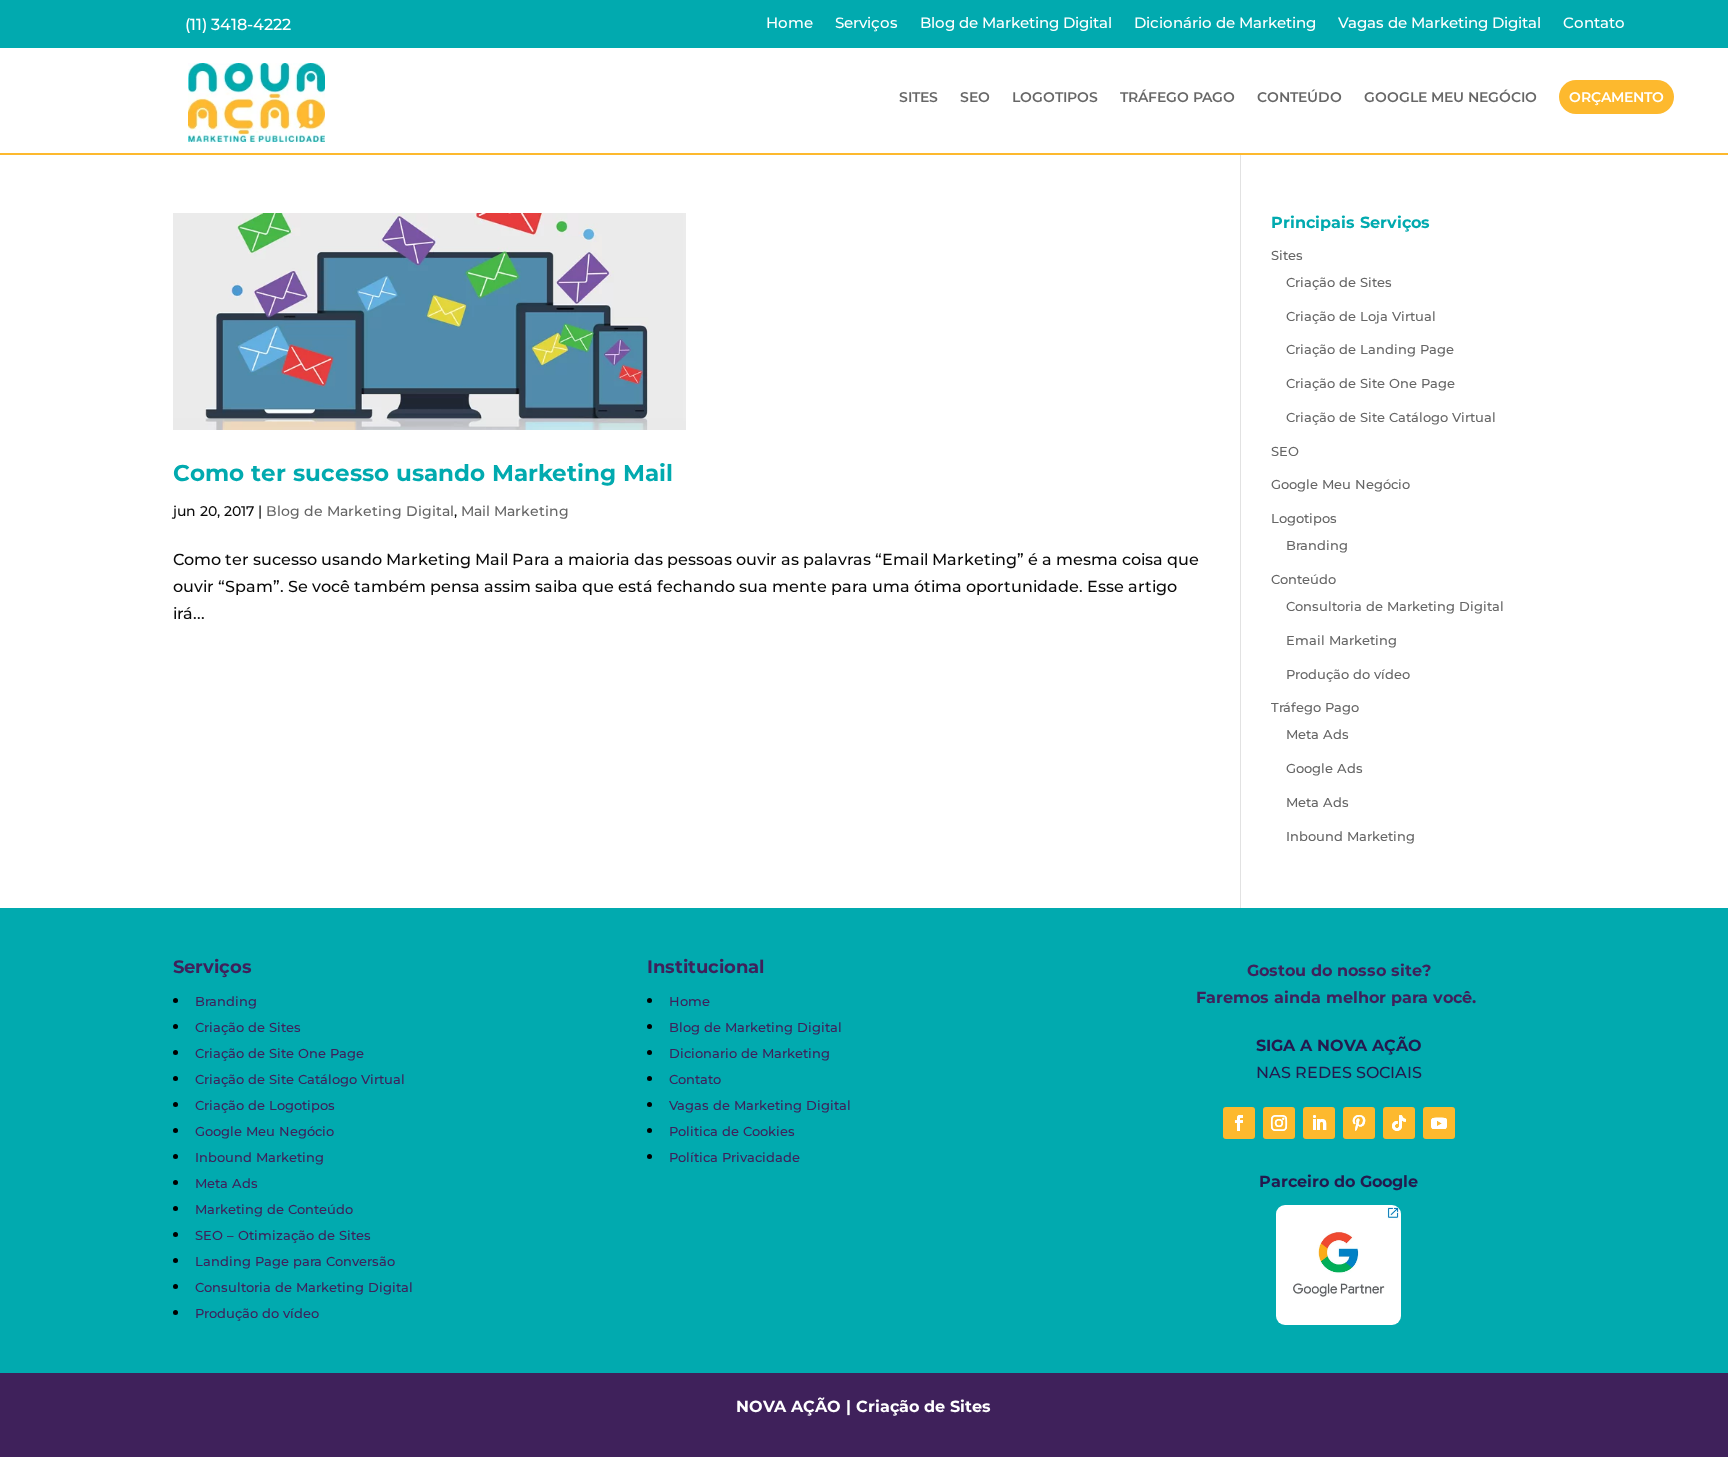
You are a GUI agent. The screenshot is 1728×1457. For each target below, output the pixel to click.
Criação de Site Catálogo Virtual (1391, 417)
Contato (1594, 24)
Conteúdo (1303, 579)
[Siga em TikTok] (1399, 1123)
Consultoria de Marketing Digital (1395, 606)
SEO (975, 98)
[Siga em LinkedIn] (1319, 1123)
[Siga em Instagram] (1279, 1123)
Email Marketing (1341, 640)
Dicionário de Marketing (1225, 24)
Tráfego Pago (1315, 707)
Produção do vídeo (1348, 674)
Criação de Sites (1339, 282)
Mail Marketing (515, 511)
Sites (1287, 255)
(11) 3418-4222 (238, 24)
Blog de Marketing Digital (1016, 24)
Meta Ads (1317, 734)
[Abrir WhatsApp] (50, 1406)
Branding (1317, 545)
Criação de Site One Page (1370, 383)
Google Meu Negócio (1450, 98)
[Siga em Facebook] (1239, 1123)
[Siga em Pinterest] (1359, 1123)
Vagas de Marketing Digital (1439, 24)
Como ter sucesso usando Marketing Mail (423, 473)
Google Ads (1324, 768)
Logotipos (1304, 518)
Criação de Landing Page (1370, 349)
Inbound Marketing (1350, 836)
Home (789, 24)
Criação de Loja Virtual (1361, 316)
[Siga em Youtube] (1439, 1123)
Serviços (866, 24)
